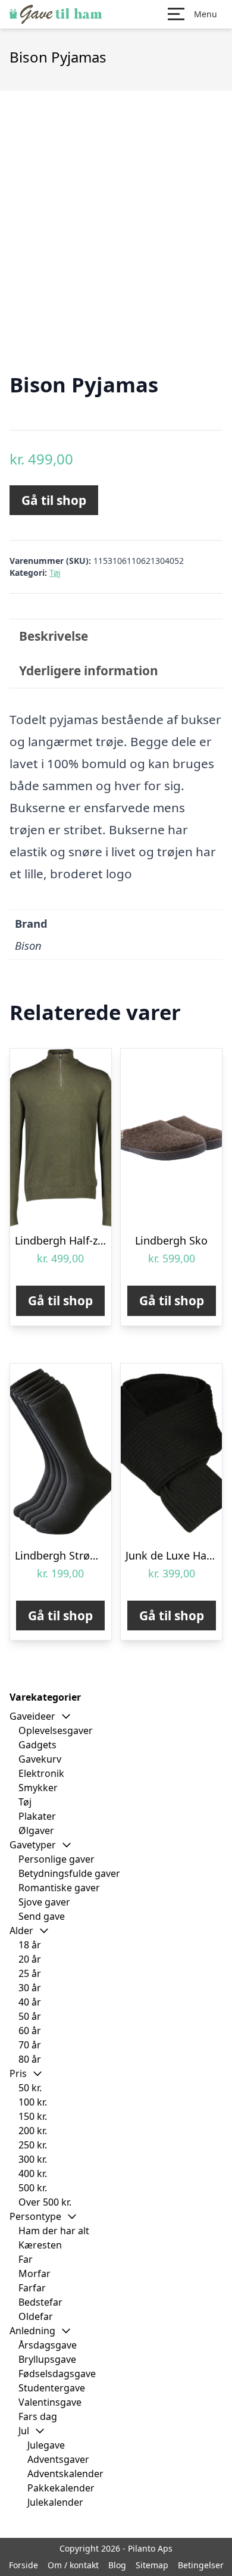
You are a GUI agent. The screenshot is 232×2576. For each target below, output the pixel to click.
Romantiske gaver (59, 1888)
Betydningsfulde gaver (69, 1873)
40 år (30, 2002)
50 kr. (30, 2088)
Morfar (35, 2274)
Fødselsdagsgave (57, 2374)
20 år (30, 1959)
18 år (30, 1945)
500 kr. (33, 2188)
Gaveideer (32, 1716)
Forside (23, 2565)
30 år (30, 1988)
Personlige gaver (57, 1859)
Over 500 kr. (45, 2202)
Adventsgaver (58, 2459)
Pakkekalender (61, 2488)
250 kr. (33, 2145)
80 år (30, 2059)
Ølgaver (36, 1830)
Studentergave (52, 2388)
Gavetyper (33, 1845)
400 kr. (33, 2173)
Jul (24, 2431)
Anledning (32, 2331)
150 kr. (33, 2116)
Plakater (37, 1816)
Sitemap (152, 2565)
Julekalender (55, 2502)
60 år (30, 2031)
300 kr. (33, 2159)
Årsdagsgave (48, 2345)
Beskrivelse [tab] (54, 636)
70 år (30, 2045)
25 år (30, 1973)
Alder (21, 1931)
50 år (30, 2016)
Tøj (55, 573)
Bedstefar (40, 2302)
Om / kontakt (73, 2565)
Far (26, 2259)
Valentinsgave (50, 2402)
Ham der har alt (54, 2231)
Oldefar (36, 2316)
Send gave (42, 1916)
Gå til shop (54, 500)
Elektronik (41, 1773)
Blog (117, 2565)
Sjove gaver (44, 1902)
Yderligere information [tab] (89, 670)
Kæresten (40, 2245)
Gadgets (37, 1745)
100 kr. (33, 2102)
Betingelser (201, 2565)
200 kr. (33, 2131)
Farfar (32, 2288)
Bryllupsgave (47, 2359)
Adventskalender (65, 2474)
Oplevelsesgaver (56, 1730)
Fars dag (38, 2416)
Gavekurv (40, 1759)
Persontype (35, 2216)
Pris (18, 2073)
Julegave (46, 2445)
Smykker (38, 1788)
